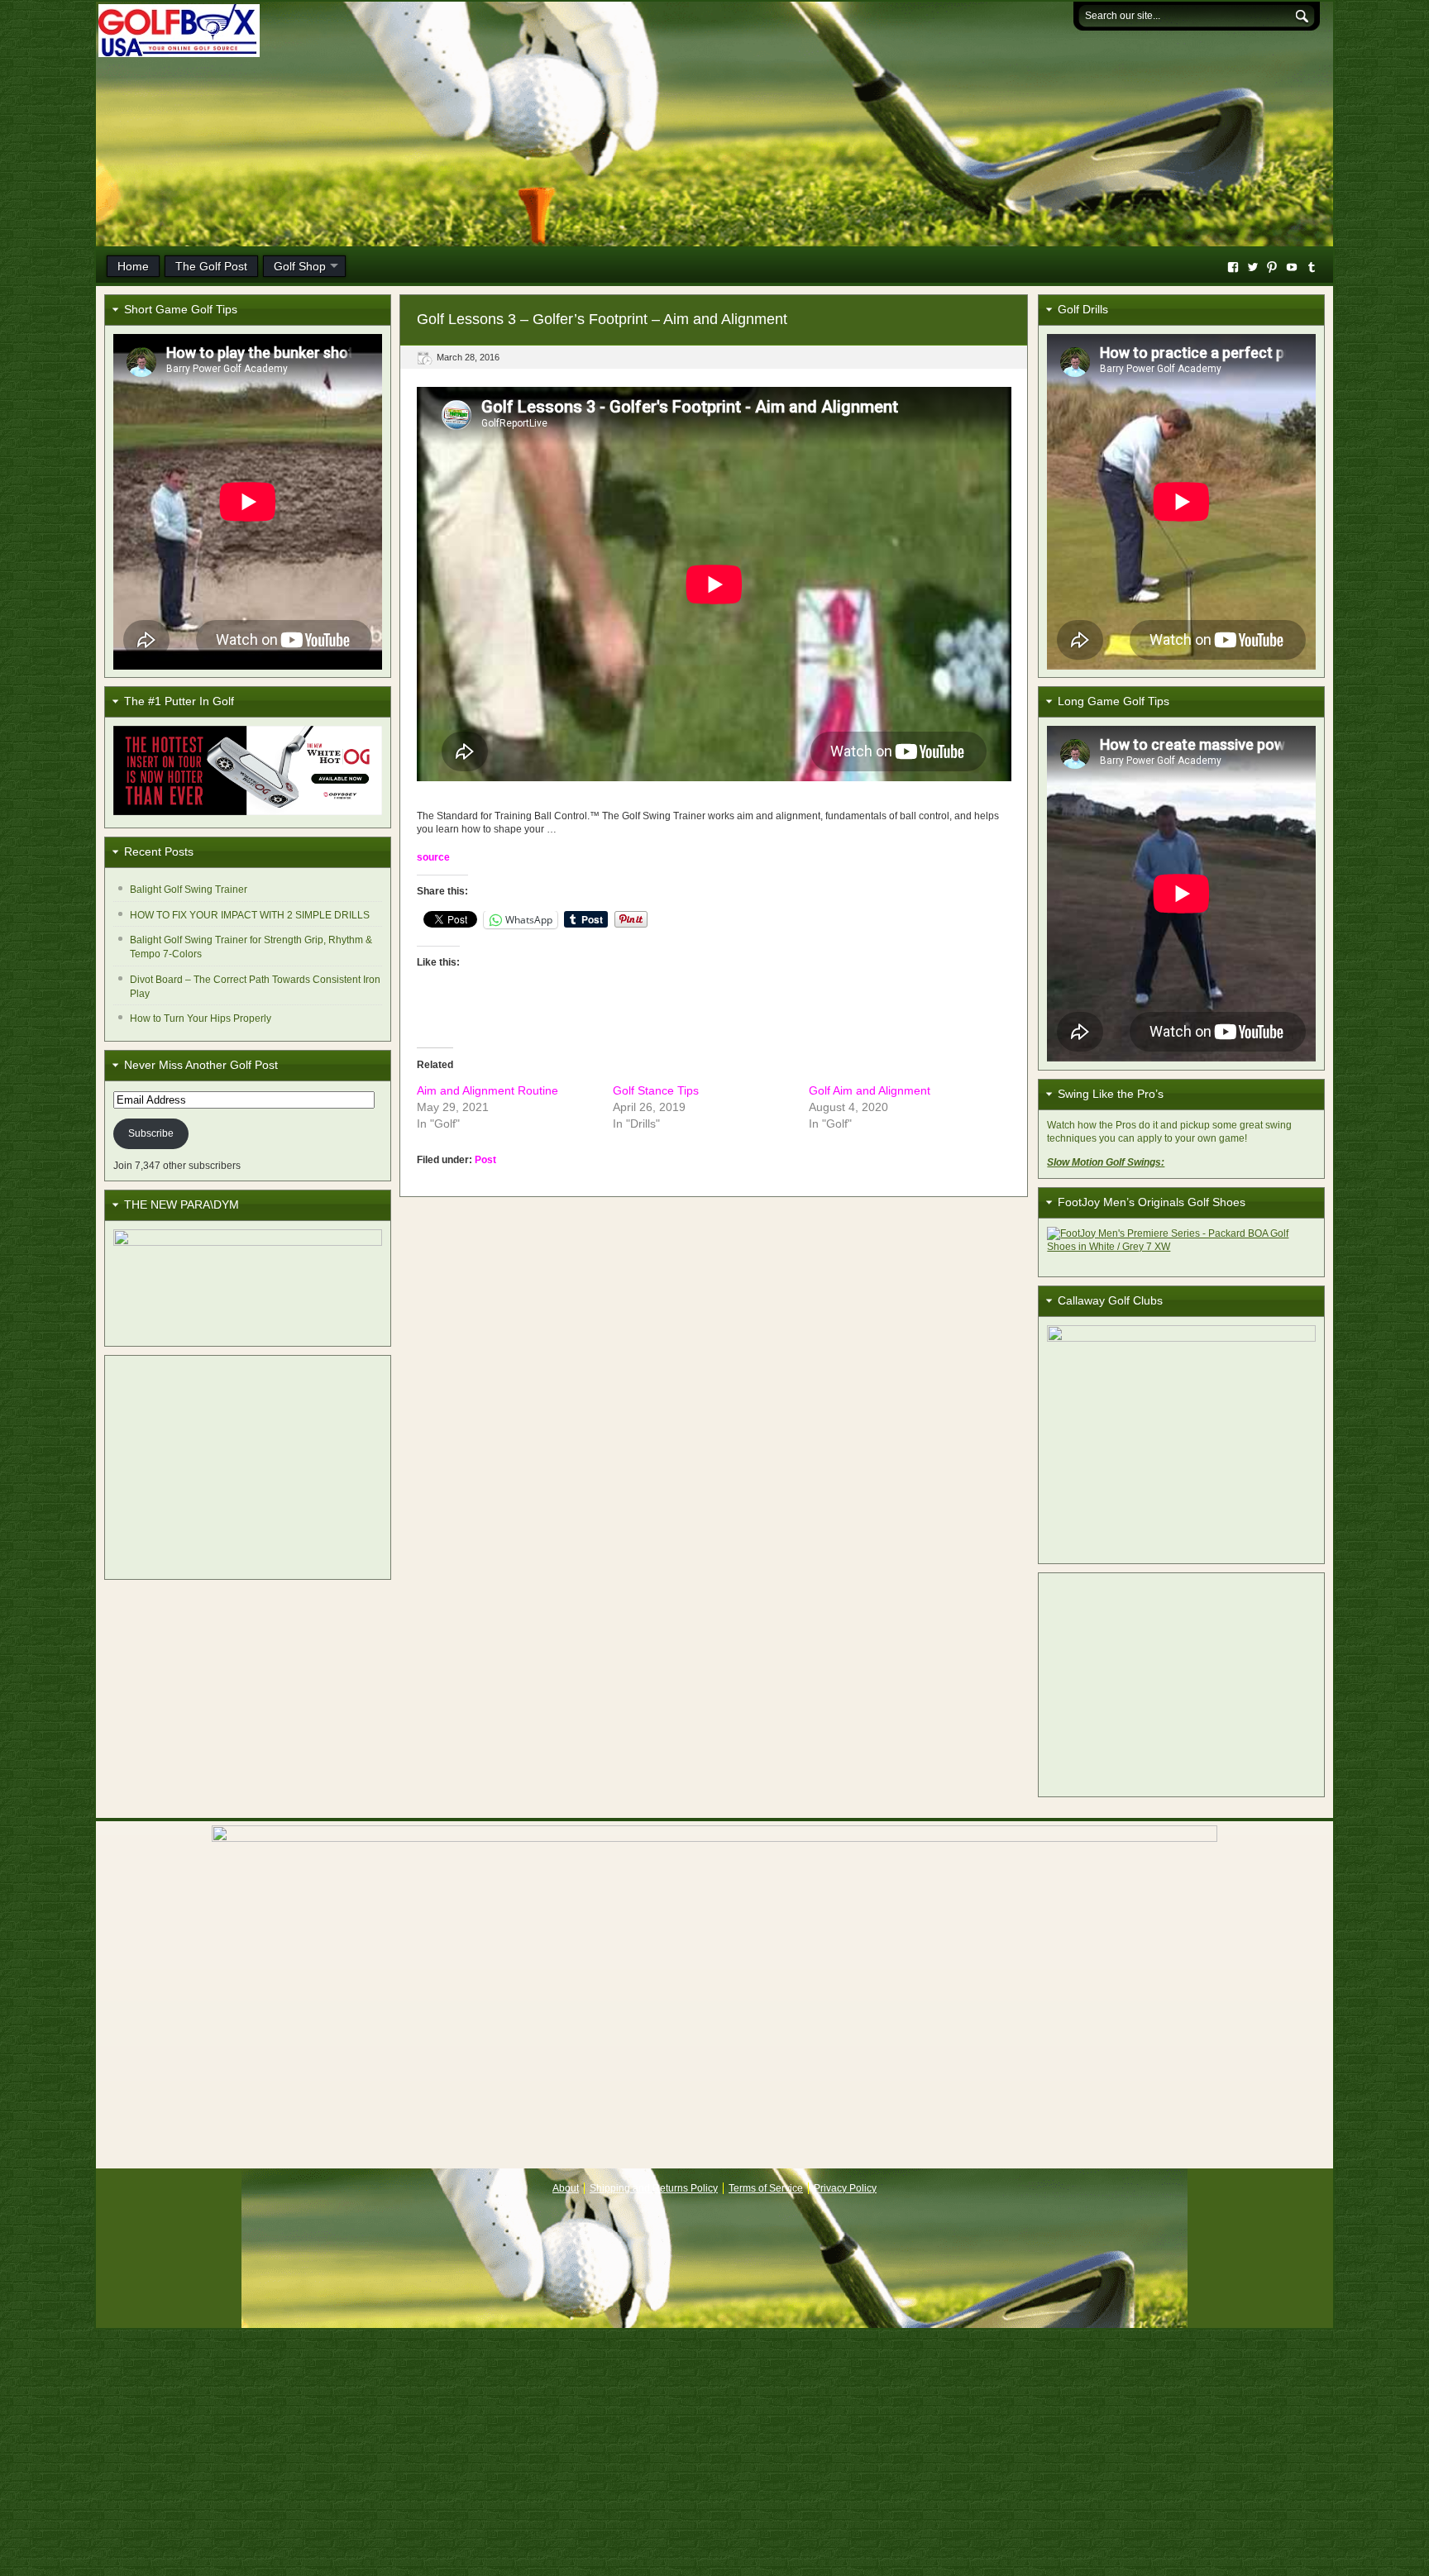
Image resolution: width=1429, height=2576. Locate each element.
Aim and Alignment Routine (487, 1090)
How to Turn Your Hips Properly (201, 1018)
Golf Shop (300, 266)
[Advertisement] (248, 1467)
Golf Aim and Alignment (870, 1090)
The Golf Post (211, 266)
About (566, 2188)
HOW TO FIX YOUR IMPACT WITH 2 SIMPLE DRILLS (250, 915)
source (433, 857)
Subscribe (151, 1133)
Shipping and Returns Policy (654, 2188)
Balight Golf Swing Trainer (189, 890)
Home (133, 266)
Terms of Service (766, 2188)
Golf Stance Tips (656, 1090)
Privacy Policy (845, 2188)
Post (485, 1160)
